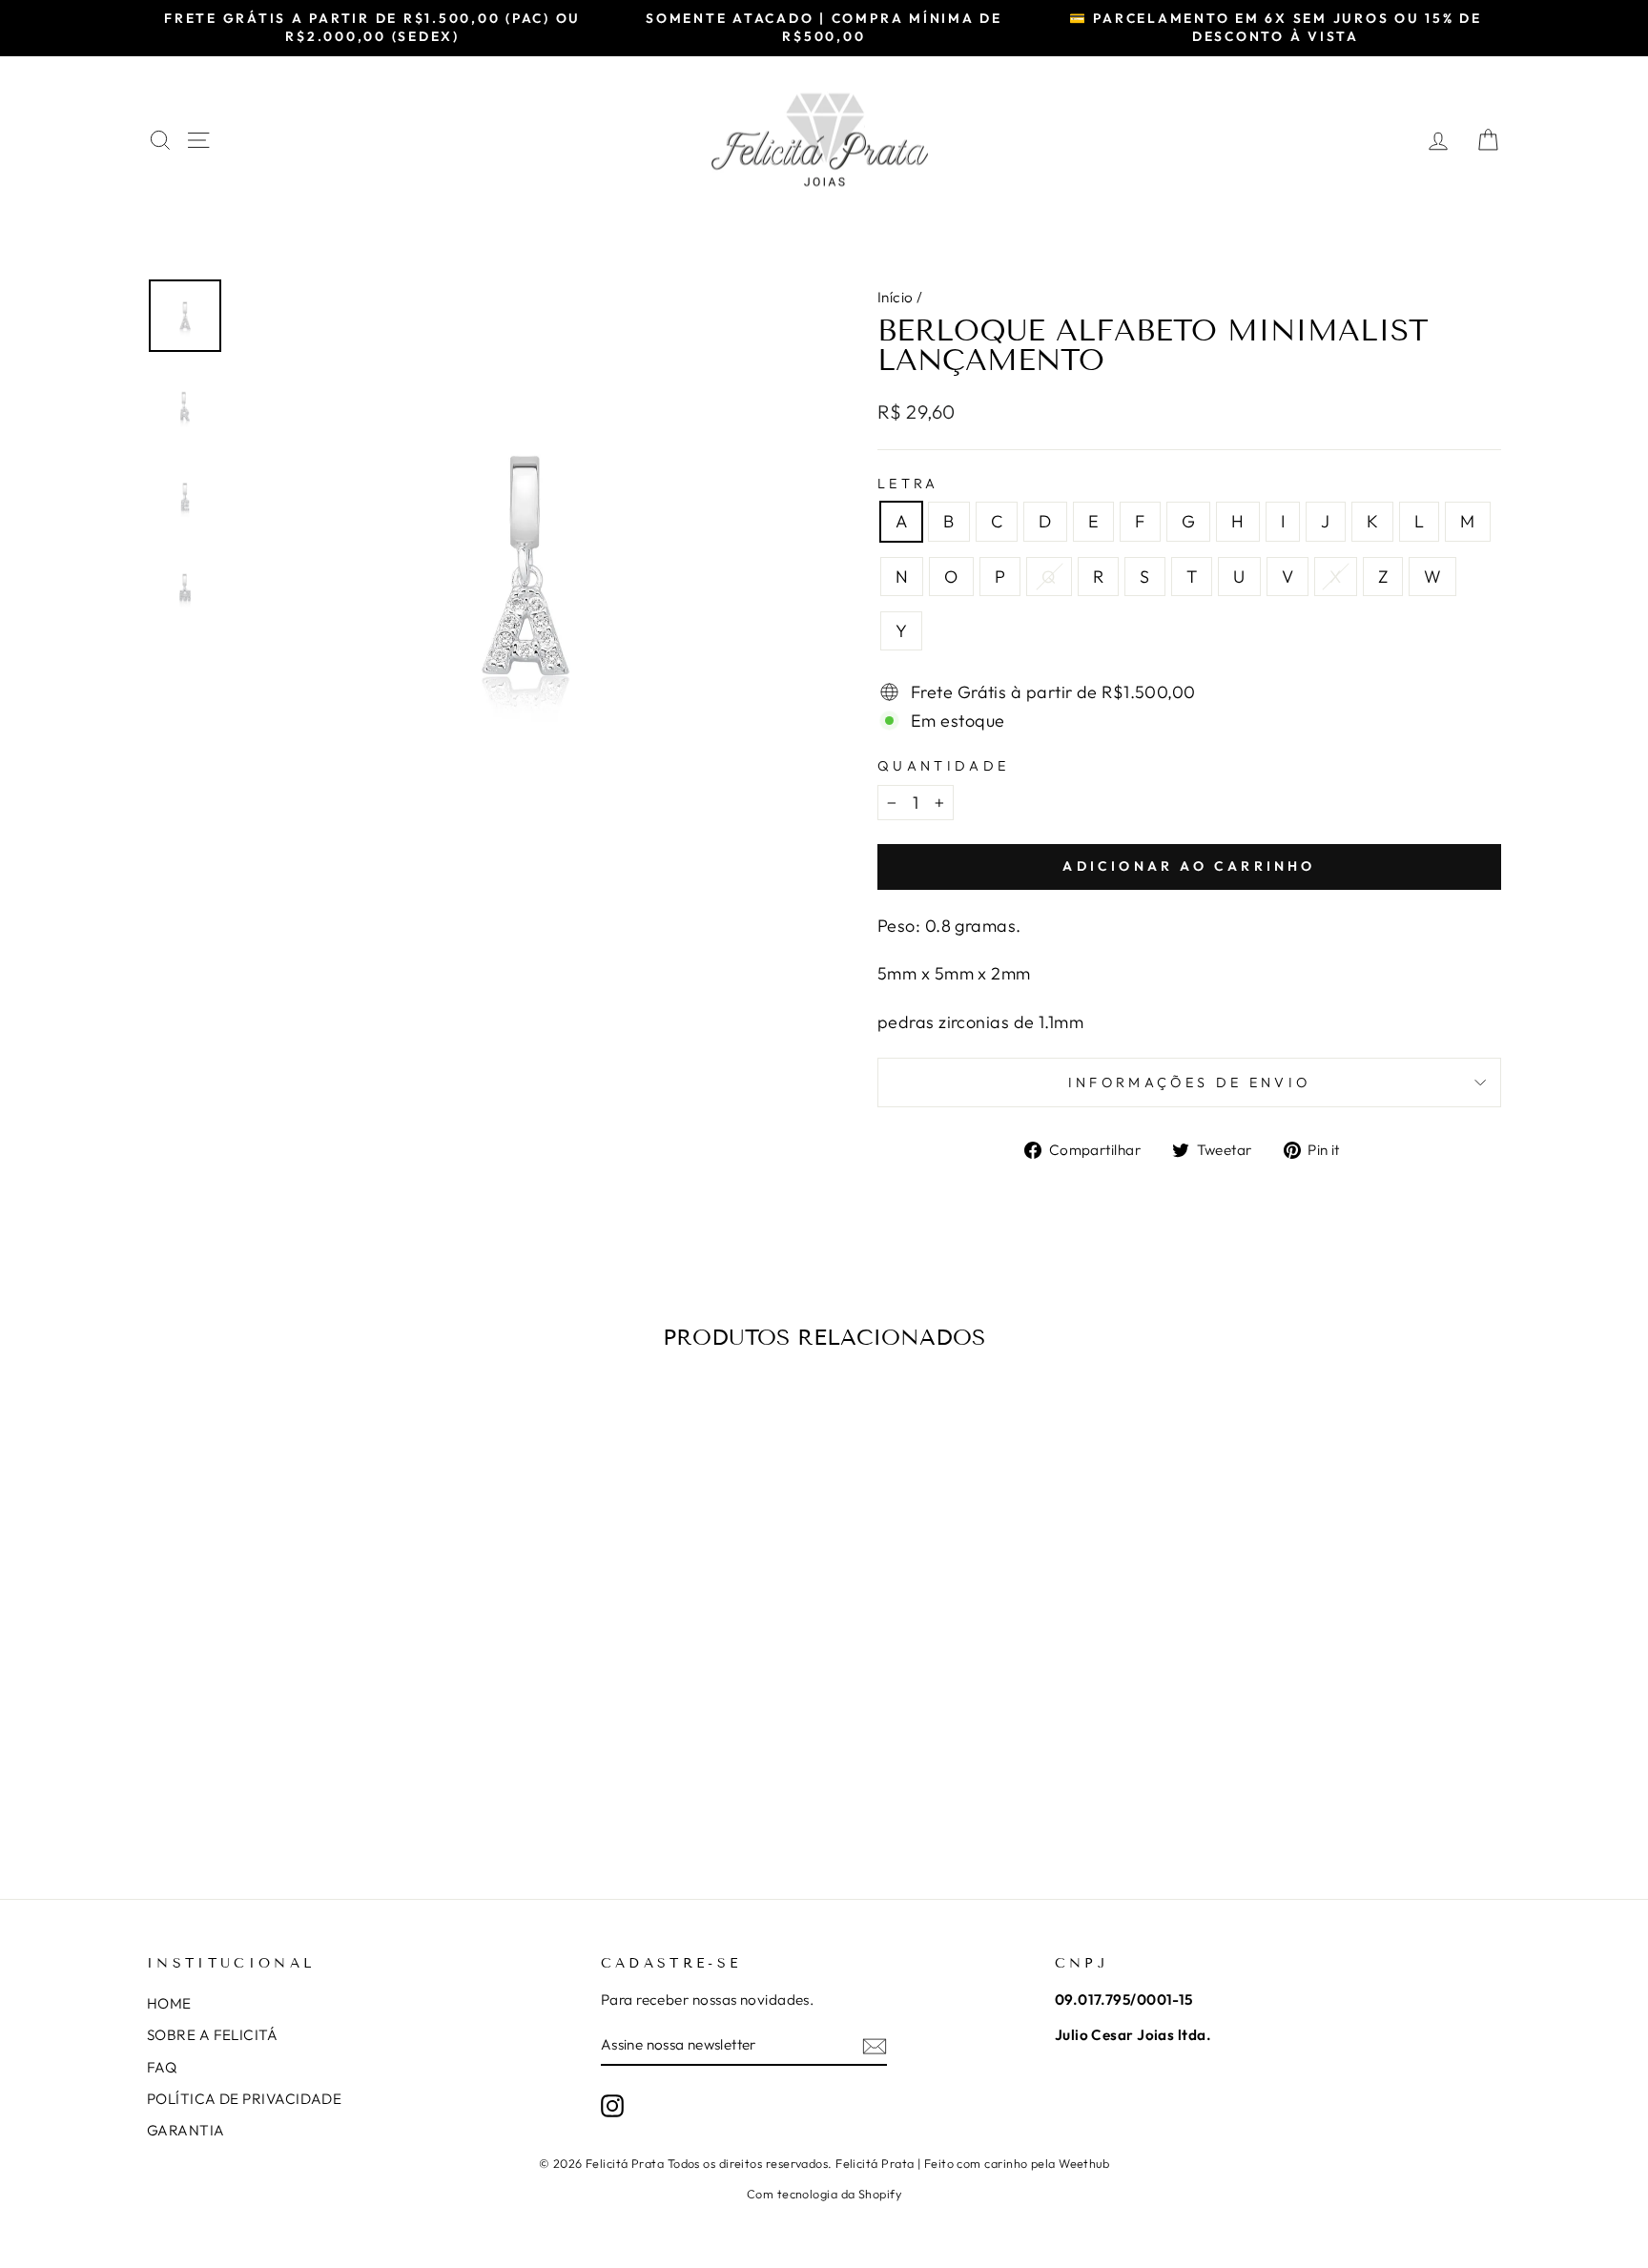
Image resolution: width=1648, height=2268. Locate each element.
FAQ (162, 2067)
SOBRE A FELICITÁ (212, 2035)
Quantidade (943, 766)
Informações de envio (1189, 1082)
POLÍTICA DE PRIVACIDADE (244, 2099)
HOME (169, 2003)
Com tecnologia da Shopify (824, 2194)
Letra (908, 484)
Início (896, 297)
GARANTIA (186, 2130)
